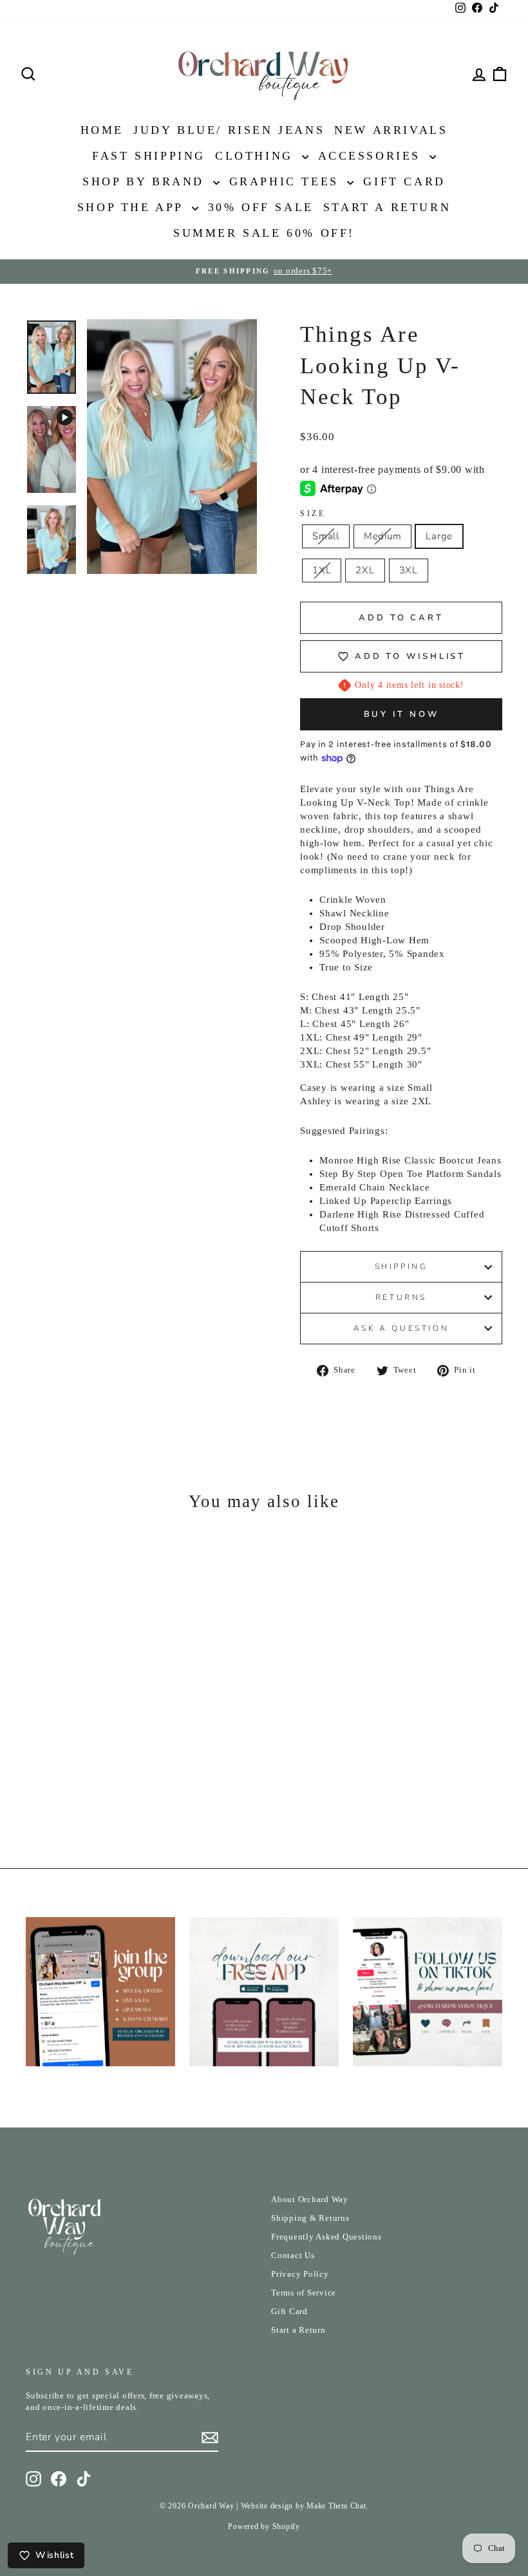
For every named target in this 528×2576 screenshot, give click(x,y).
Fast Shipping (149, 156)
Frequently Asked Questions (326, 2237)
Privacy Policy (300, 2274)
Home (102, 130)
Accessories (372, 156)
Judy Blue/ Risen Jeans (229, 130)
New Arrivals (391, 130)
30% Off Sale (261, 207)
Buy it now (401, 714)
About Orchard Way (310, 2200)
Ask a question (401, 1328)
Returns (401, 1297)
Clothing (257, 156)
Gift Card (404, 181)
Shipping (401, 1266)
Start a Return (298, 2330)
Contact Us (293, 2256)
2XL (365, 570)
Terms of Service (304, 2293)
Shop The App (133, 207)
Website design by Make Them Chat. (305, 2506)
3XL (409, 570)
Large (439, 536)
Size (313, 514)
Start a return (387, 207)
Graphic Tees (287, 181)
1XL (322, 570)
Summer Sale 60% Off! (264, 233)
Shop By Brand (146, 181)
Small (326, 536)
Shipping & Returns (310, 2218)
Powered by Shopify (264, 2526)
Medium (383, 536)
